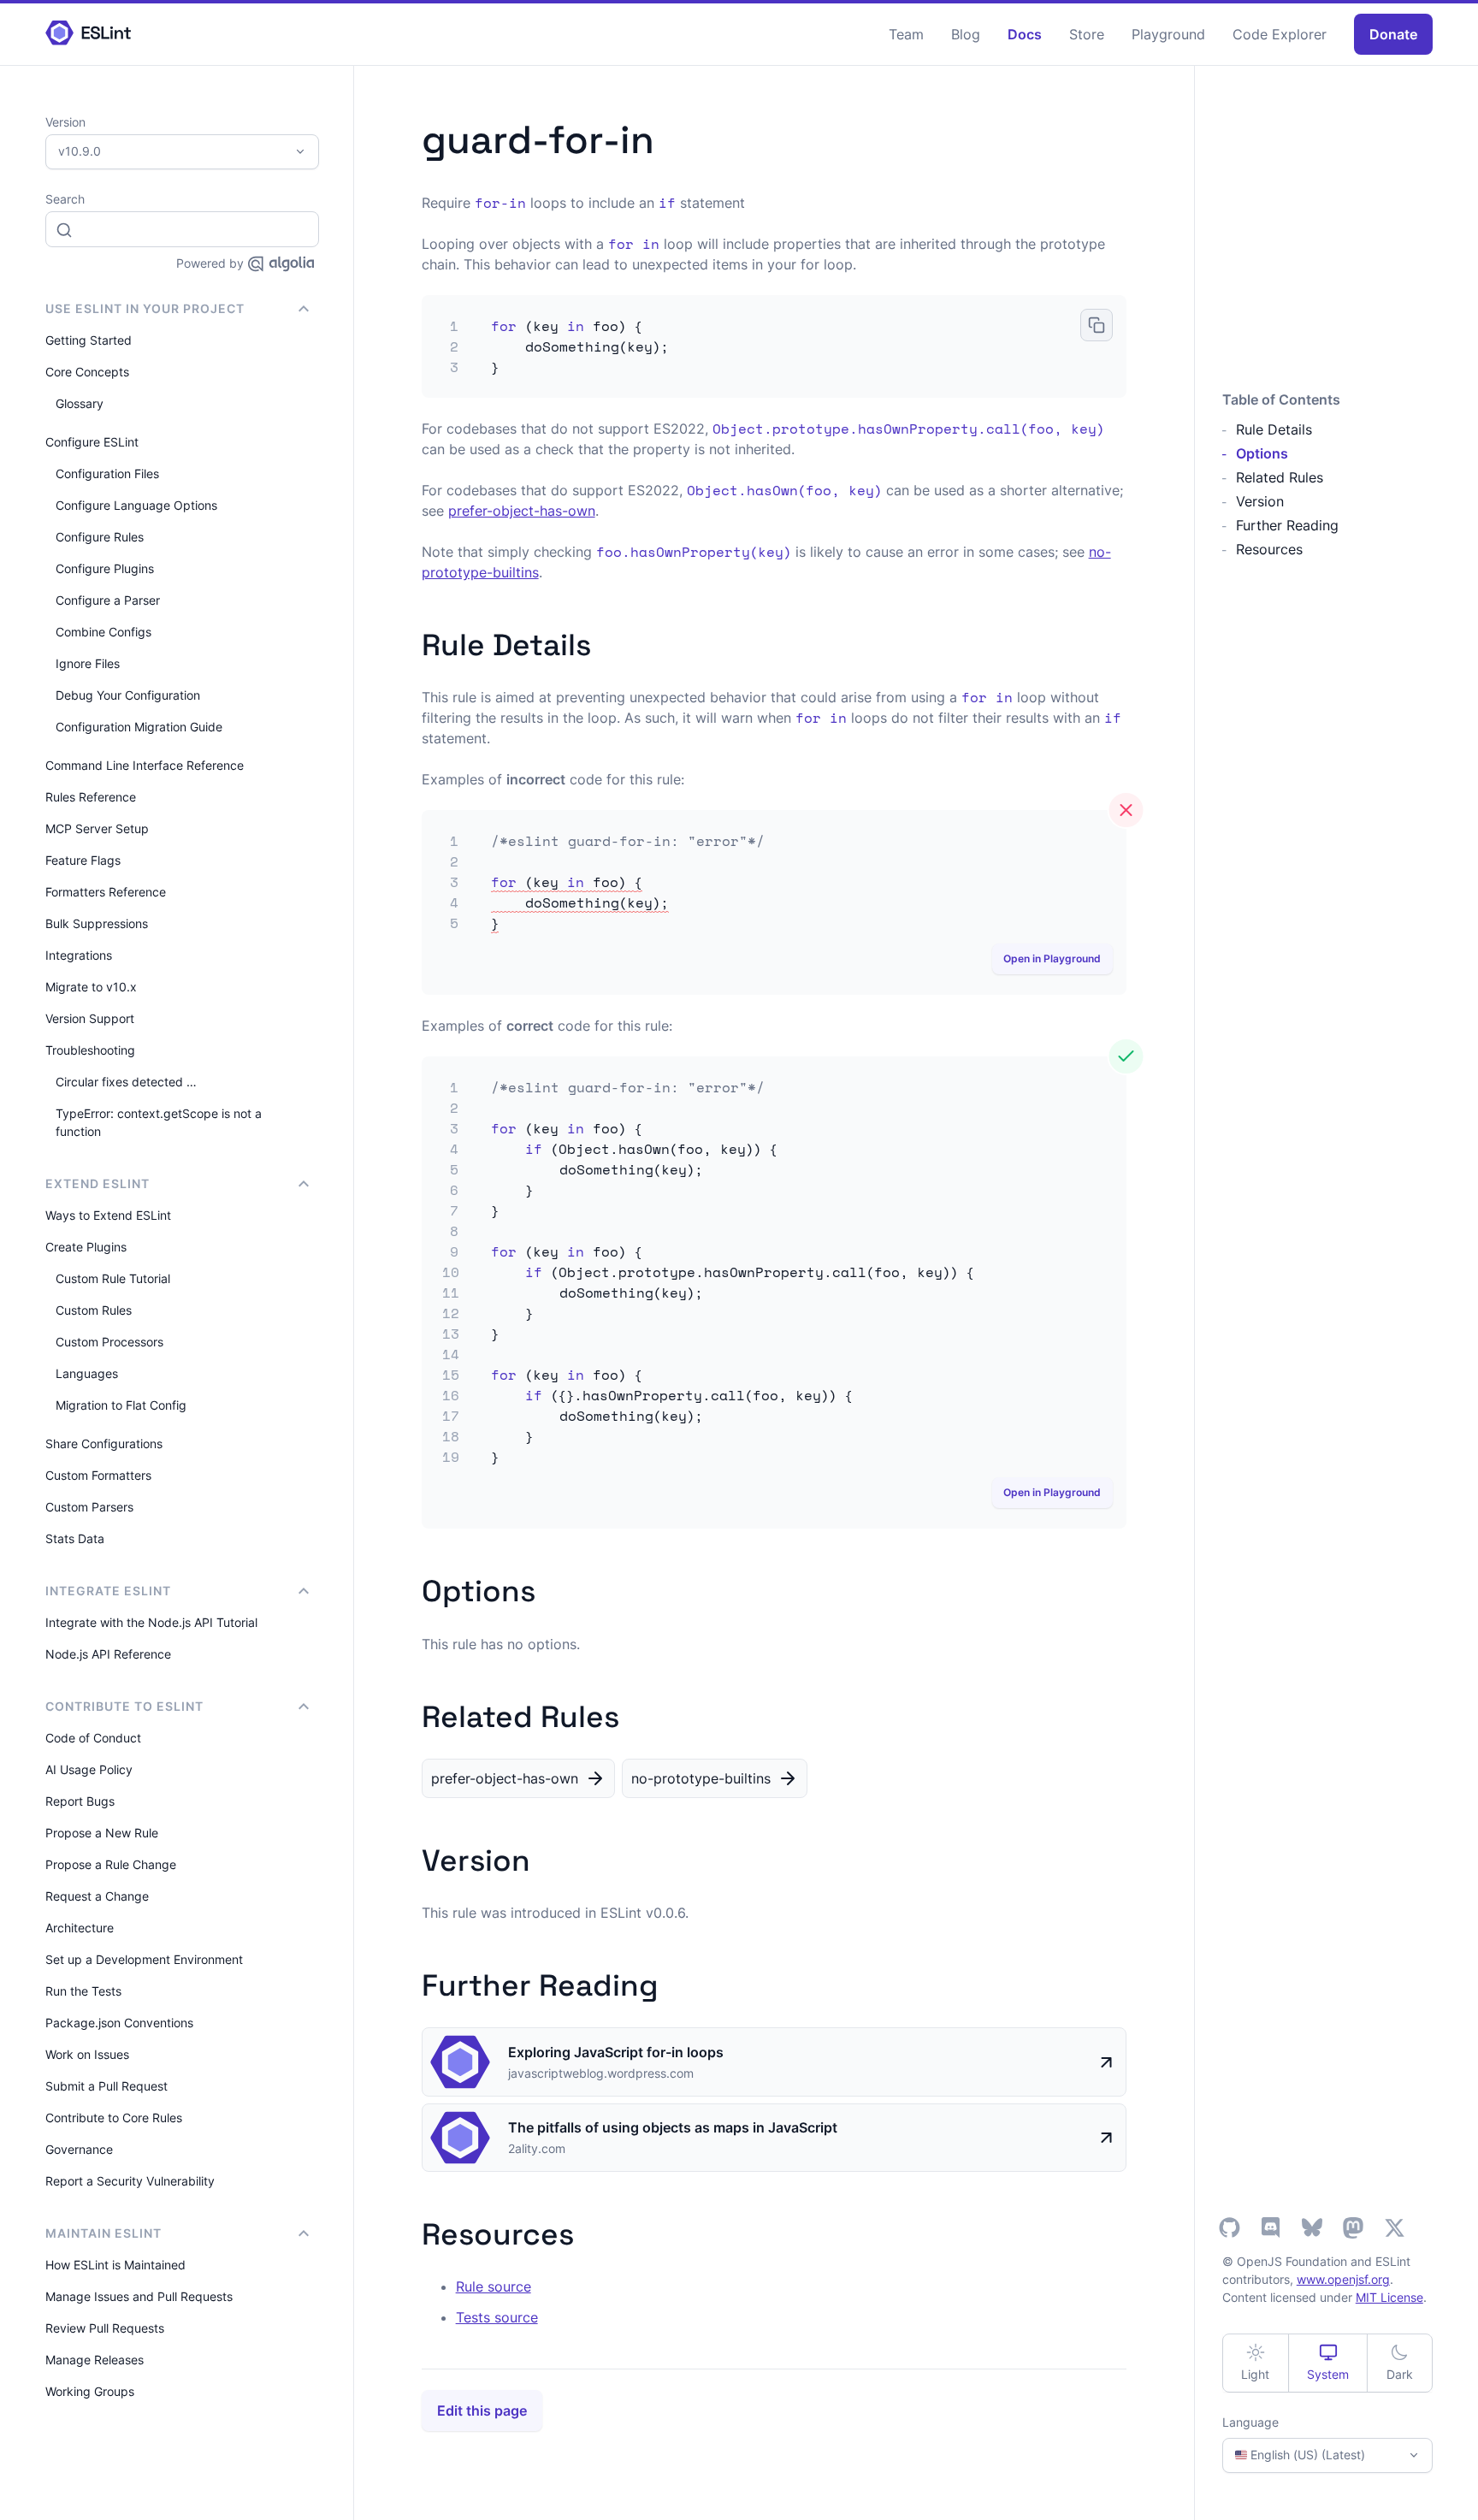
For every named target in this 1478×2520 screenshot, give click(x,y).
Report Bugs (80, 1801)
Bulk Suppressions (97, 923)
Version (1260, 501)
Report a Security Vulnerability (130, 2181)
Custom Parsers (89, 1507)
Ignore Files (88, 663)
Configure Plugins (105, 568)
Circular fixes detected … (126, 1082)
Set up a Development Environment (144, 1959)
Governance (79, 2149)
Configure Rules (100, 537)
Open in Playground (1052, 958)
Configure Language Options (136, 505)
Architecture (80, 1928)
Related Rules (1280, 477)
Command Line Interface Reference (145, 765)
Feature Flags (83, 860)
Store (1087, 34)
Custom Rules (94, 1310)
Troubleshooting (90, 1050)
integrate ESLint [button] (108, 1591)
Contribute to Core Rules (114, 2118)
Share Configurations (104, 1443)
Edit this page (482, 2411)
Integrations (79, 955)
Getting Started (89, 340)
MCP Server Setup (97, 828)
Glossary (80, 403)
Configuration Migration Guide (139, 727)
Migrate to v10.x (91, 987)
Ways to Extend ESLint (108, 1215)
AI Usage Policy (89, 1769)
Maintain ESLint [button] (103, 2233)
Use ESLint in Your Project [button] (145, 308)
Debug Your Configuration (128, 695)
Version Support (90, 1018)
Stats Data (75, 1538)
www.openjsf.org (1343, 2279)
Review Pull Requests (105, 2328)
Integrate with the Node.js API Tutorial (151, 1622)
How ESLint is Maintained (115, 2265)
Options (1262, 453)
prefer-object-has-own (522, 511)
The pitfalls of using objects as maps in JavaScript (673, 2127)
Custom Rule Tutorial (113, 1278)
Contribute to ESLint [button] (124, 1706)
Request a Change (97, 1896)
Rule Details (1274, 429)
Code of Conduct (93, 1738)
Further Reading (1287, 525)
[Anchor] (606, 642)
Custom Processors (109, 1342)
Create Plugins (86, 1247)
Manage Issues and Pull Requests (139, 2296)
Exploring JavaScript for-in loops (616, 2052)
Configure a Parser (108, 600)
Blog (966, 34)
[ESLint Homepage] (88, 34)
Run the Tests (83, 1991)
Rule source (494, 2286)
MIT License (1389, 2297)
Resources (1269, 549)
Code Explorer (1280, 34)
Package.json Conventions (119, 2023)
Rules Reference (91, 797)
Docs (1025, 34)
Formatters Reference (106, 892)
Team (906, 34)
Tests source (497, 2317)
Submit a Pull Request (106, 2086)
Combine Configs (103, 632)
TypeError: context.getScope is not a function (159, 1122)
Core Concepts (87, 372)
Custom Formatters (98, 1475)
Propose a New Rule (102, 1833)
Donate (1393, 34)
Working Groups (90, 2391)
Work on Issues (87, 2054)
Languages (87, 1373)
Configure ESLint (92, 442)
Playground (1168, 34)
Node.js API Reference (108, 1654)
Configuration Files (107, 473)
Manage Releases (95, 2360)
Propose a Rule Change (111, 1864)
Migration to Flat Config (121, 1405)
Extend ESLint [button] (98, 1183)
